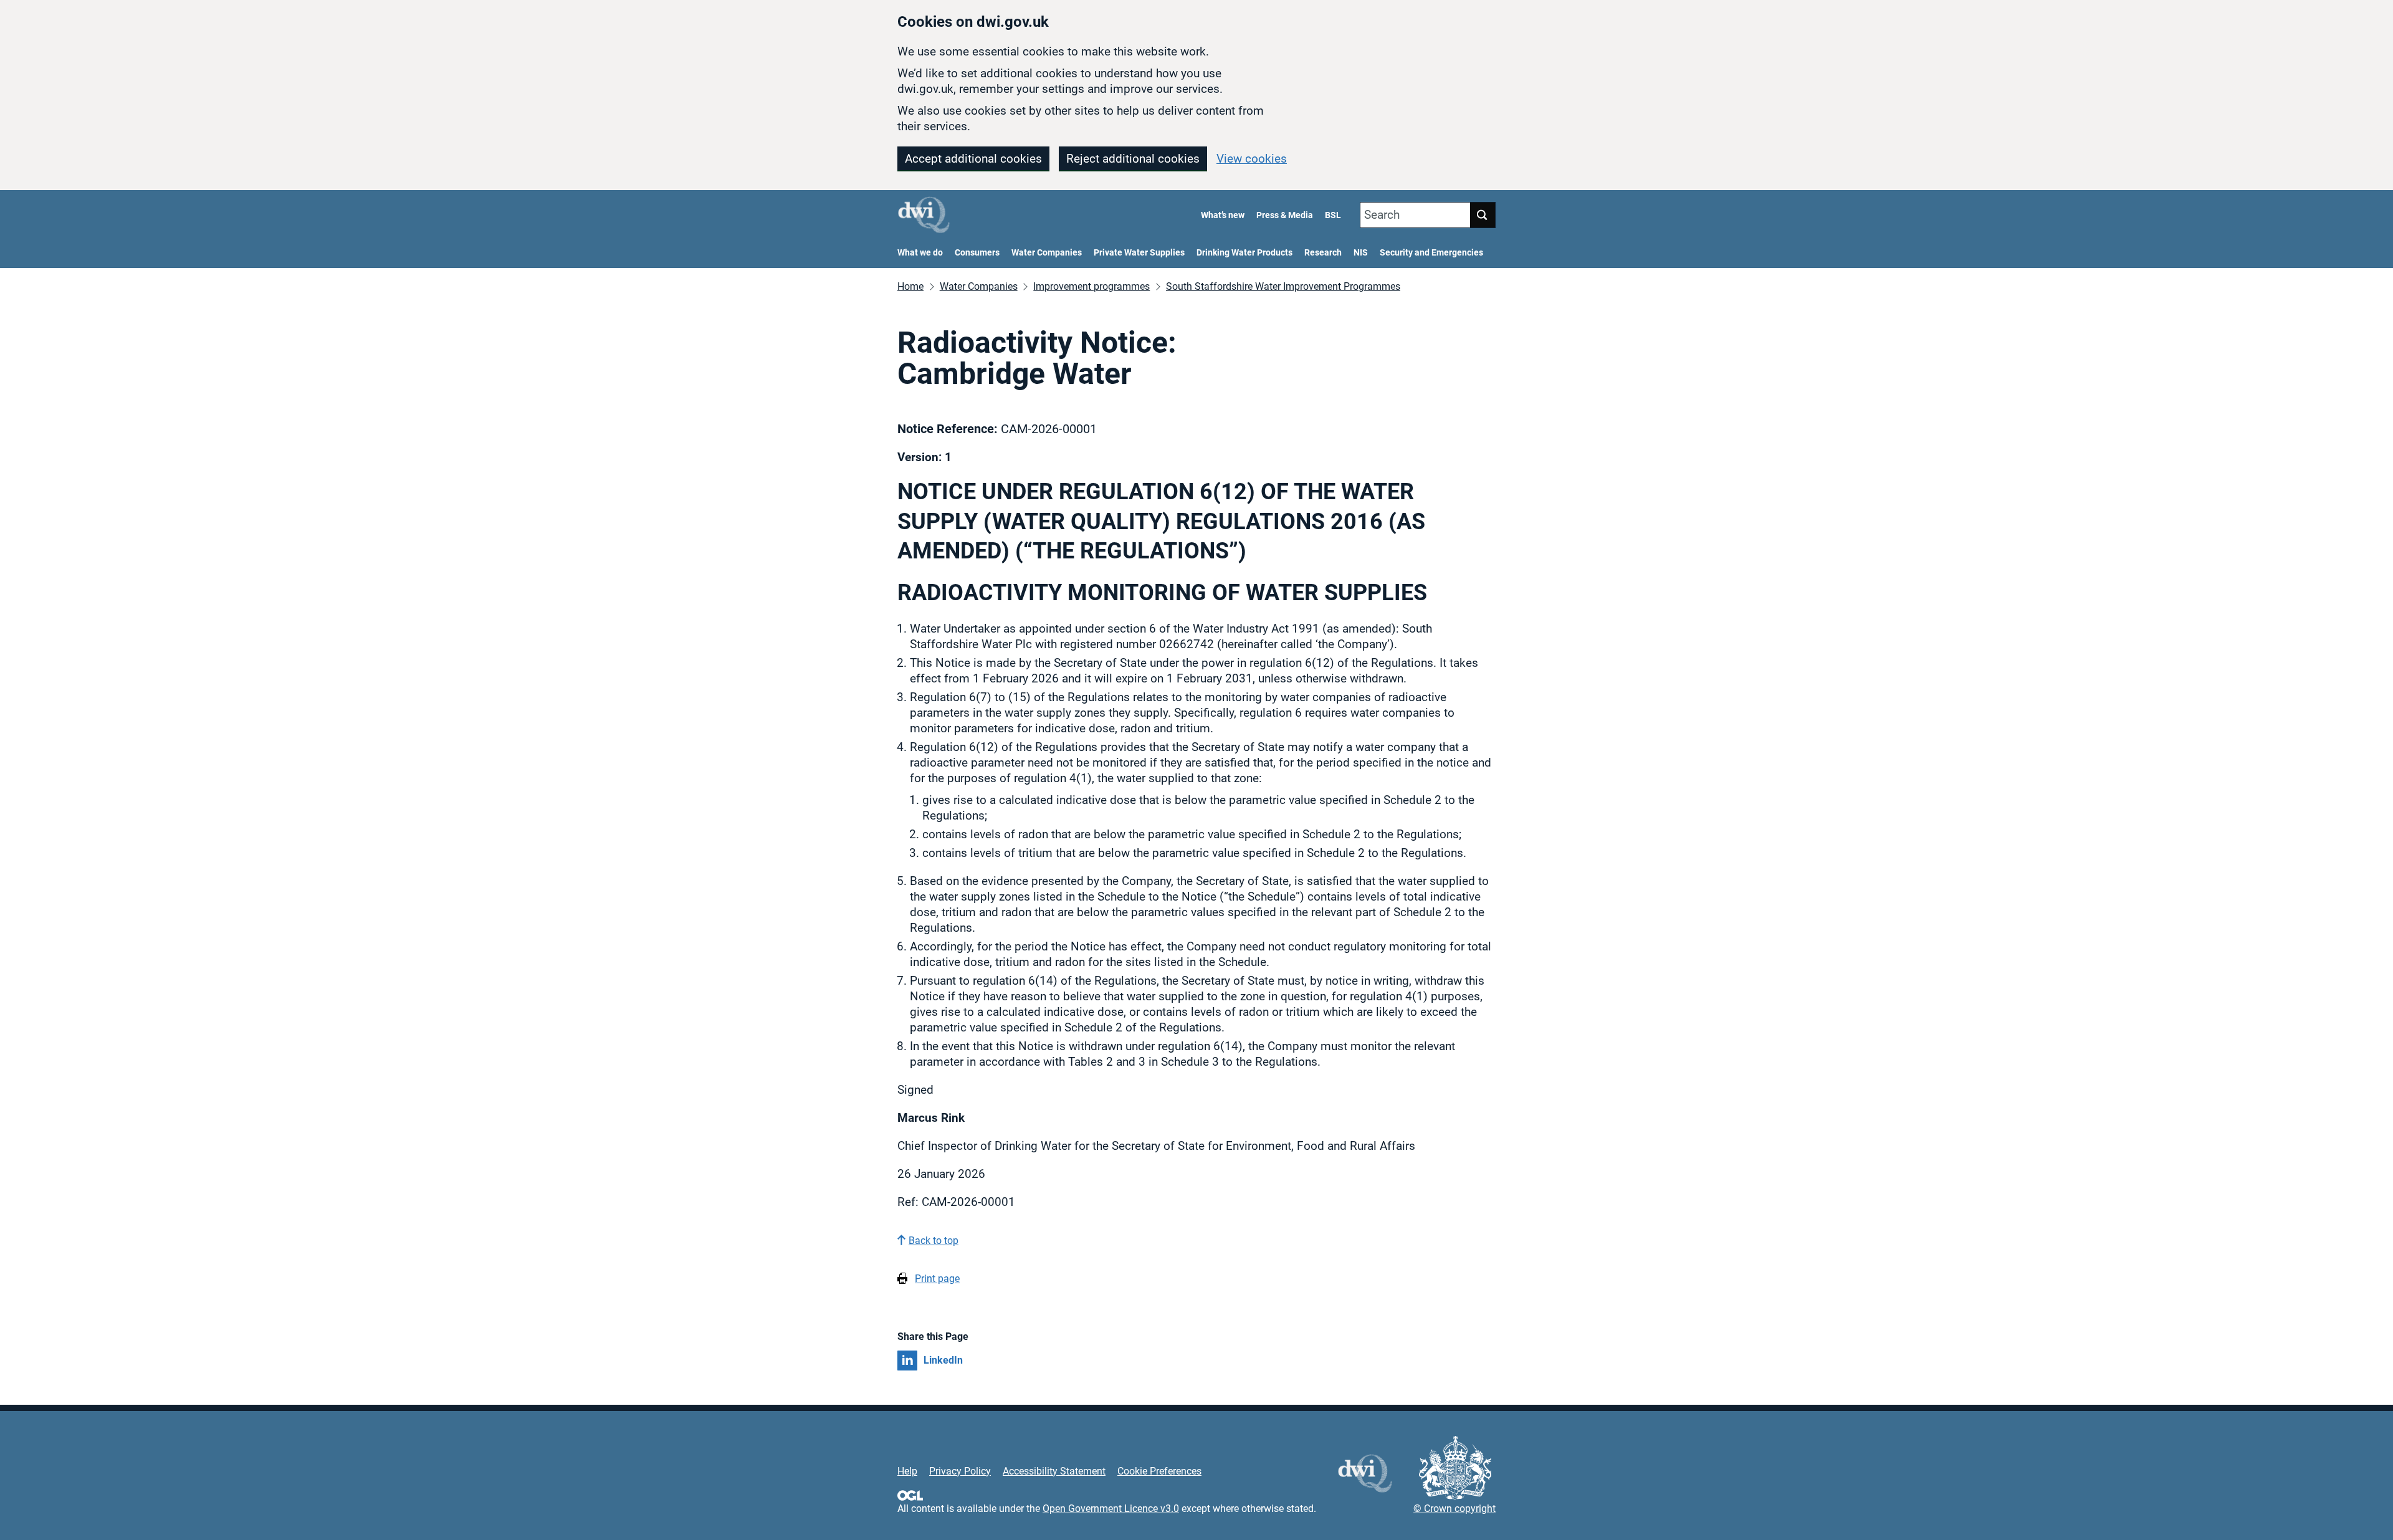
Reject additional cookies (1133, 159)
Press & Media (1285, 215)
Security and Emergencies (1431, 253)
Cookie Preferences (1159, 1471)
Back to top (934, 1241)
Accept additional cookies (973, 159)
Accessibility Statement (1054, 1471)
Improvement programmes (1091, 286)
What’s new (1223, 215)
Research (1323, 253)
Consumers (977, 253)
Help (907, 1471)
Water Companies (1047, 253)
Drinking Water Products (1244, 253)
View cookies (1252, 159)
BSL (1333, 215)
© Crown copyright (1454, 1509)
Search (1382, 215)
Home (910, 286)
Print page (937, 1279)
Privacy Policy (960, 1471)
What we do (920, 253)
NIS (1361, 253)
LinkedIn (943, 1360)
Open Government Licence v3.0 (1111, 1509)
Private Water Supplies (1139, 253)
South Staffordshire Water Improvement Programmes (1283, 286)
